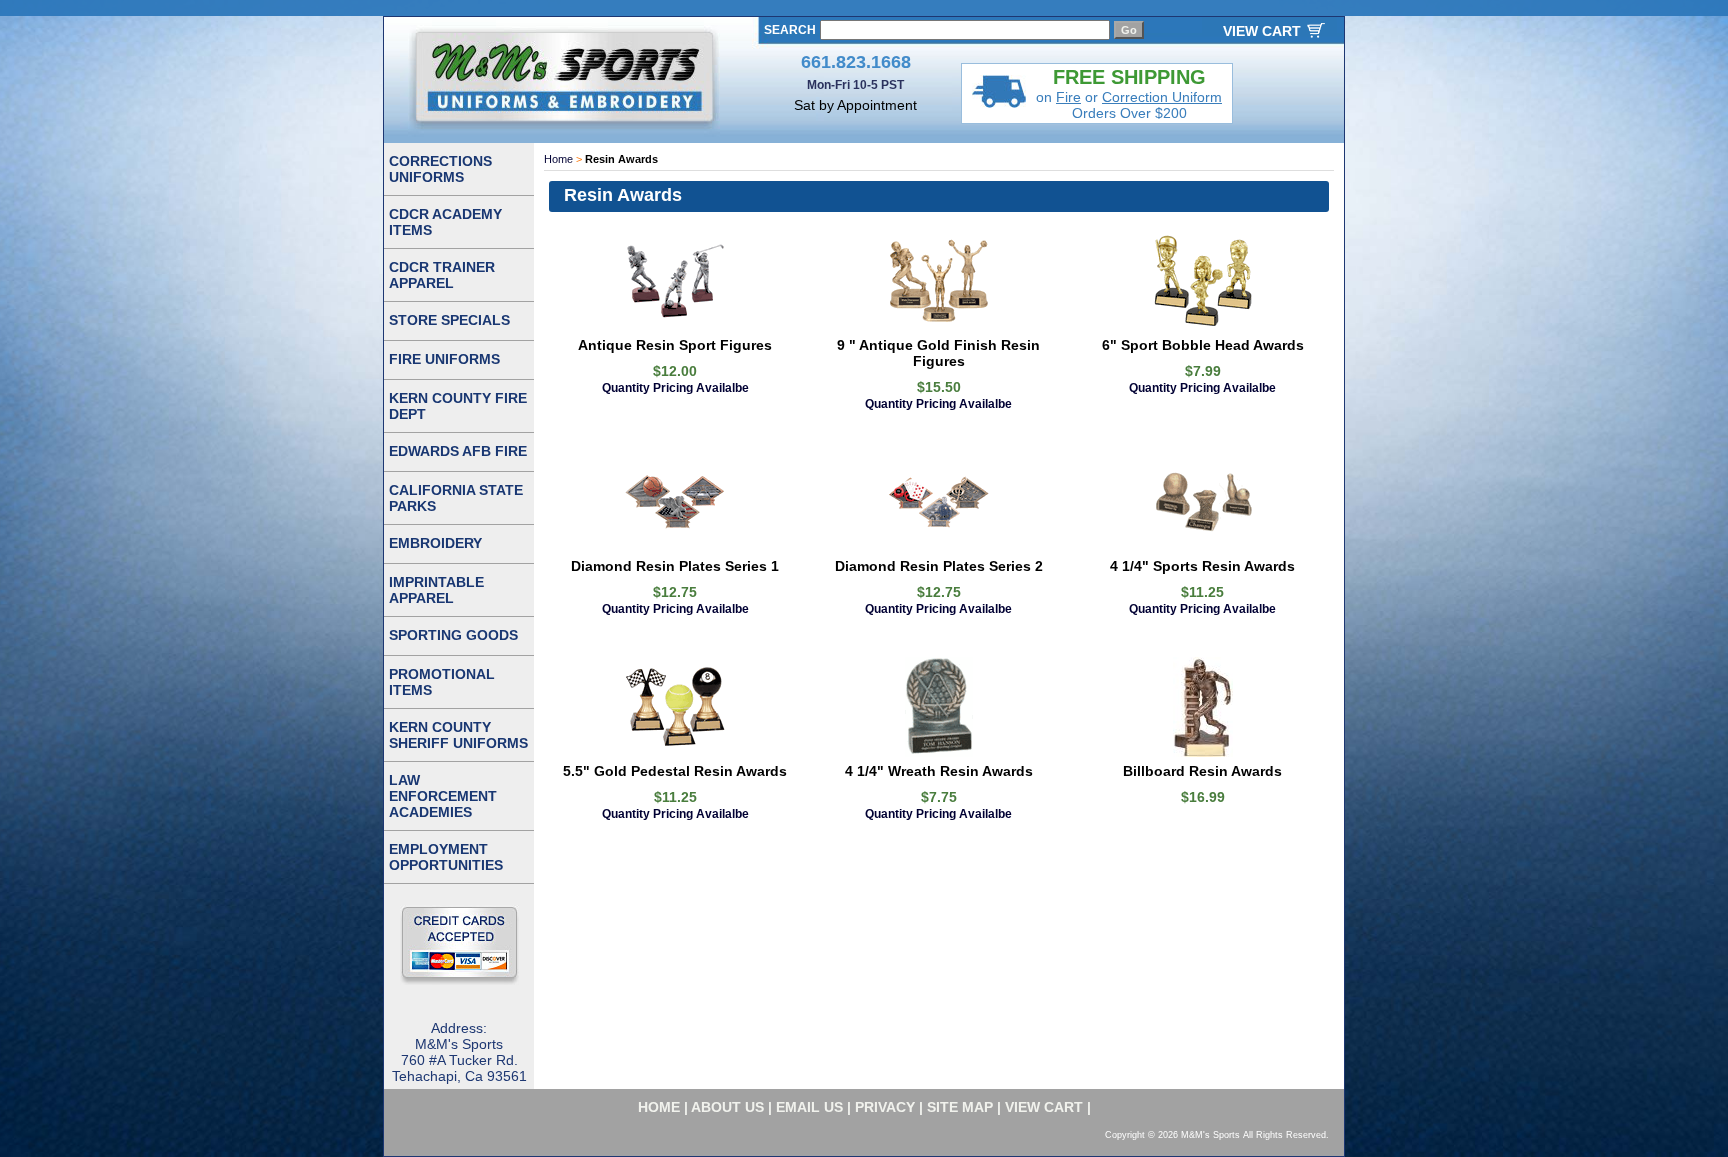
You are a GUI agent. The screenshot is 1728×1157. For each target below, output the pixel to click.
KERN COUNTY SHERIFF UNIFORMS (458, 735)
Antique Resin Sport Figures (675, 345)
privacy (885, 1107)
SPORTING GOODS (453, 635)
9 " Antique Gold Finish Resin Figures (938, 353)
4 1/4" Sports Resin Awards (1202, 566)
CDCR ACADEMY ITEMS (445, 222)
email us (809, 1107)
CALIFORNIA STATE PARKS (456, 498)
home (659, 1107)
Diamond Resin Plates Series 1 (675, 566)
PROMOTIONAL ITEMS (442, 682)
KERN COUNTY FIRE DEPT (458, 406)
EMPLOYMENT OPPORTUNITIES (446, 857)
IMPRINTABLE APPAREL (436, 590)
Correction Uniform (1162, 97)
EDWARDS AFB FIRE (458, 451)
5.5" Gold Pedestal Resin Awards (675, 771)
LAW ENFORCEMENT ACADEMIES (443, 796)
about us (727, 1107)
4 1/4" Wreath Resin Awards (939, 771)
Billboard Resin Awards (1202, 771)
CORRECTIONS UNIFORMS (440, 169)
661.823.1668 (856, 62)
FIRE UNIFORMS (444, 359)
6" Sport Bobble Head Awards (1203, 345)
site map (960, 1107)
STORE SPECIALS (449, 320)
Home (558, 159)
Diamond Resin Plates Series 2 (939, 566)
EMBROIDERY (435, 543)
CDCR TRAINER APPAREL (442, 275)
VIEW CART (1262, 31)
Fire (1068, 97)
